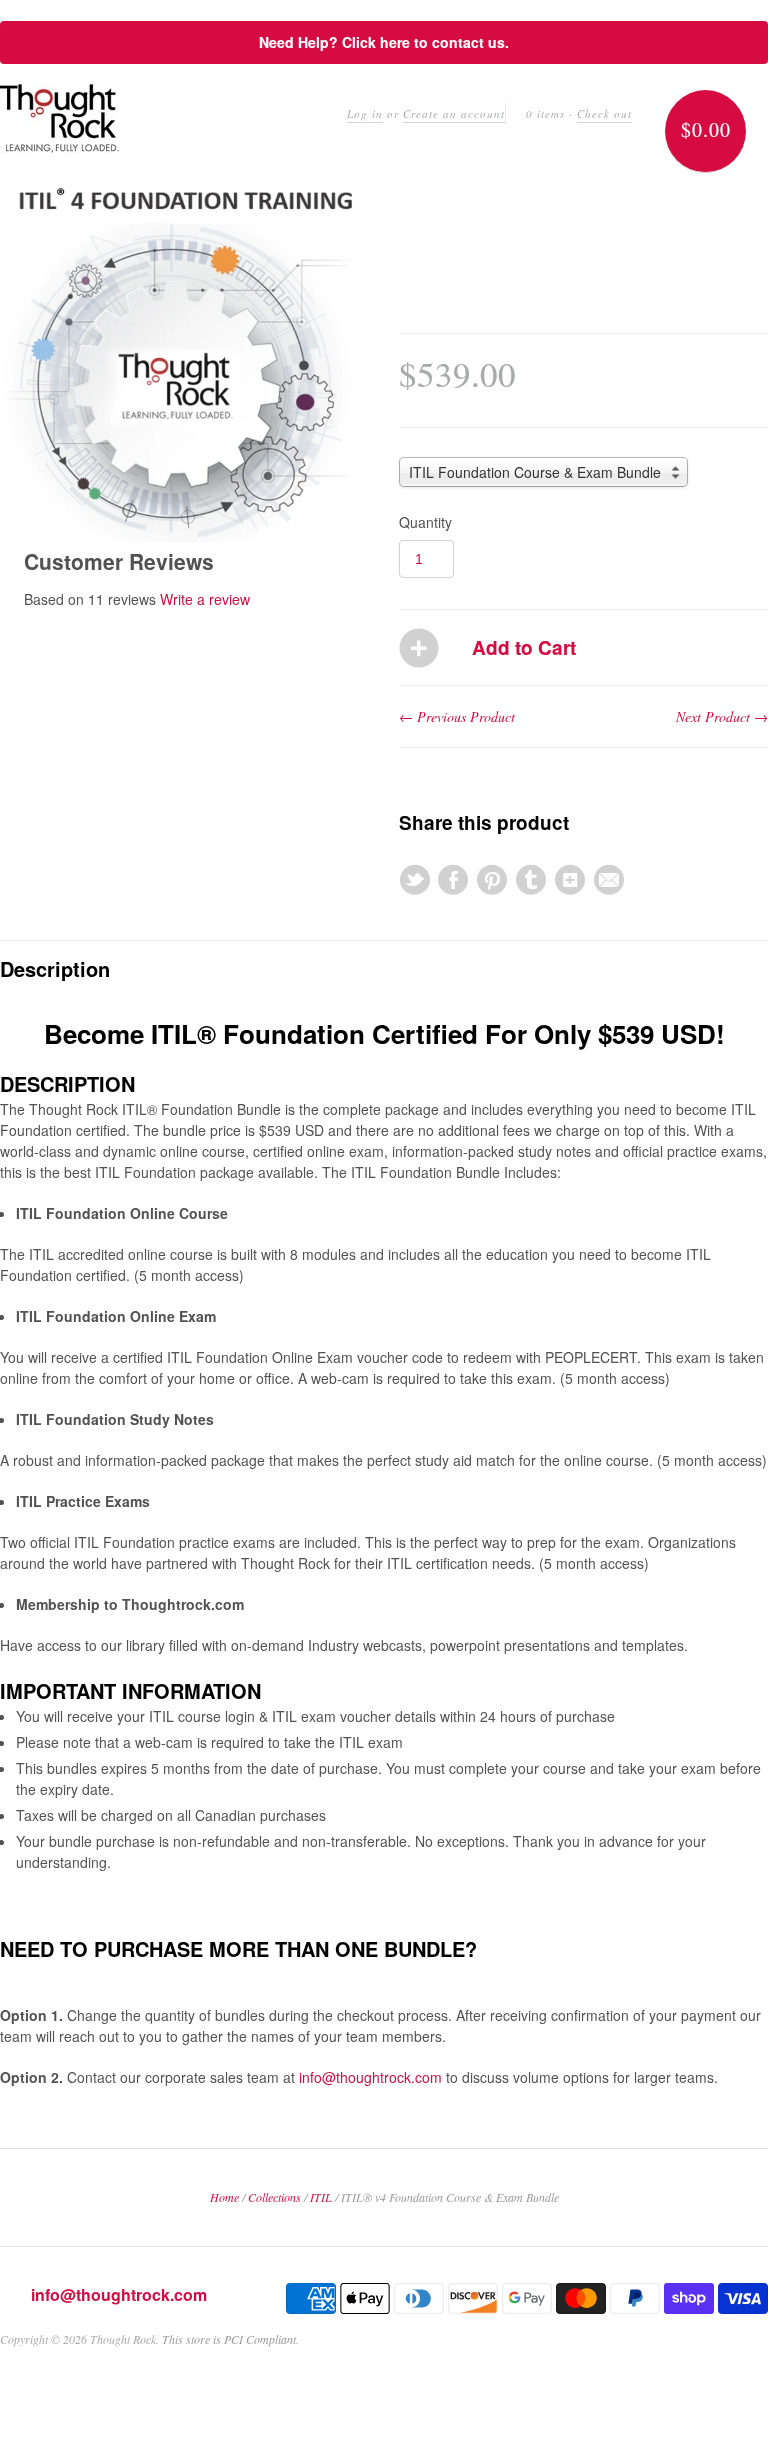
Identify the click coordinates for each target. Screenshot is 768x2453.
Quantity (425, 522)
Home (224, 2197)
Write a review (205, 599)
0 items (545, 113)
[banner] (59, 118)
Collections (274, 2197)
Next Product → (722, 716)
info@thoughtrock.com (370, 2077)
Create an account (454, 113)
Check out (604, 113)
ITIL (321, 2197)
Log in (365, 113)
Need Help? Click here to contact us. (384, 42)
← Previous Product (457, 716)
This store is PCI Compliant (229, 2339)
